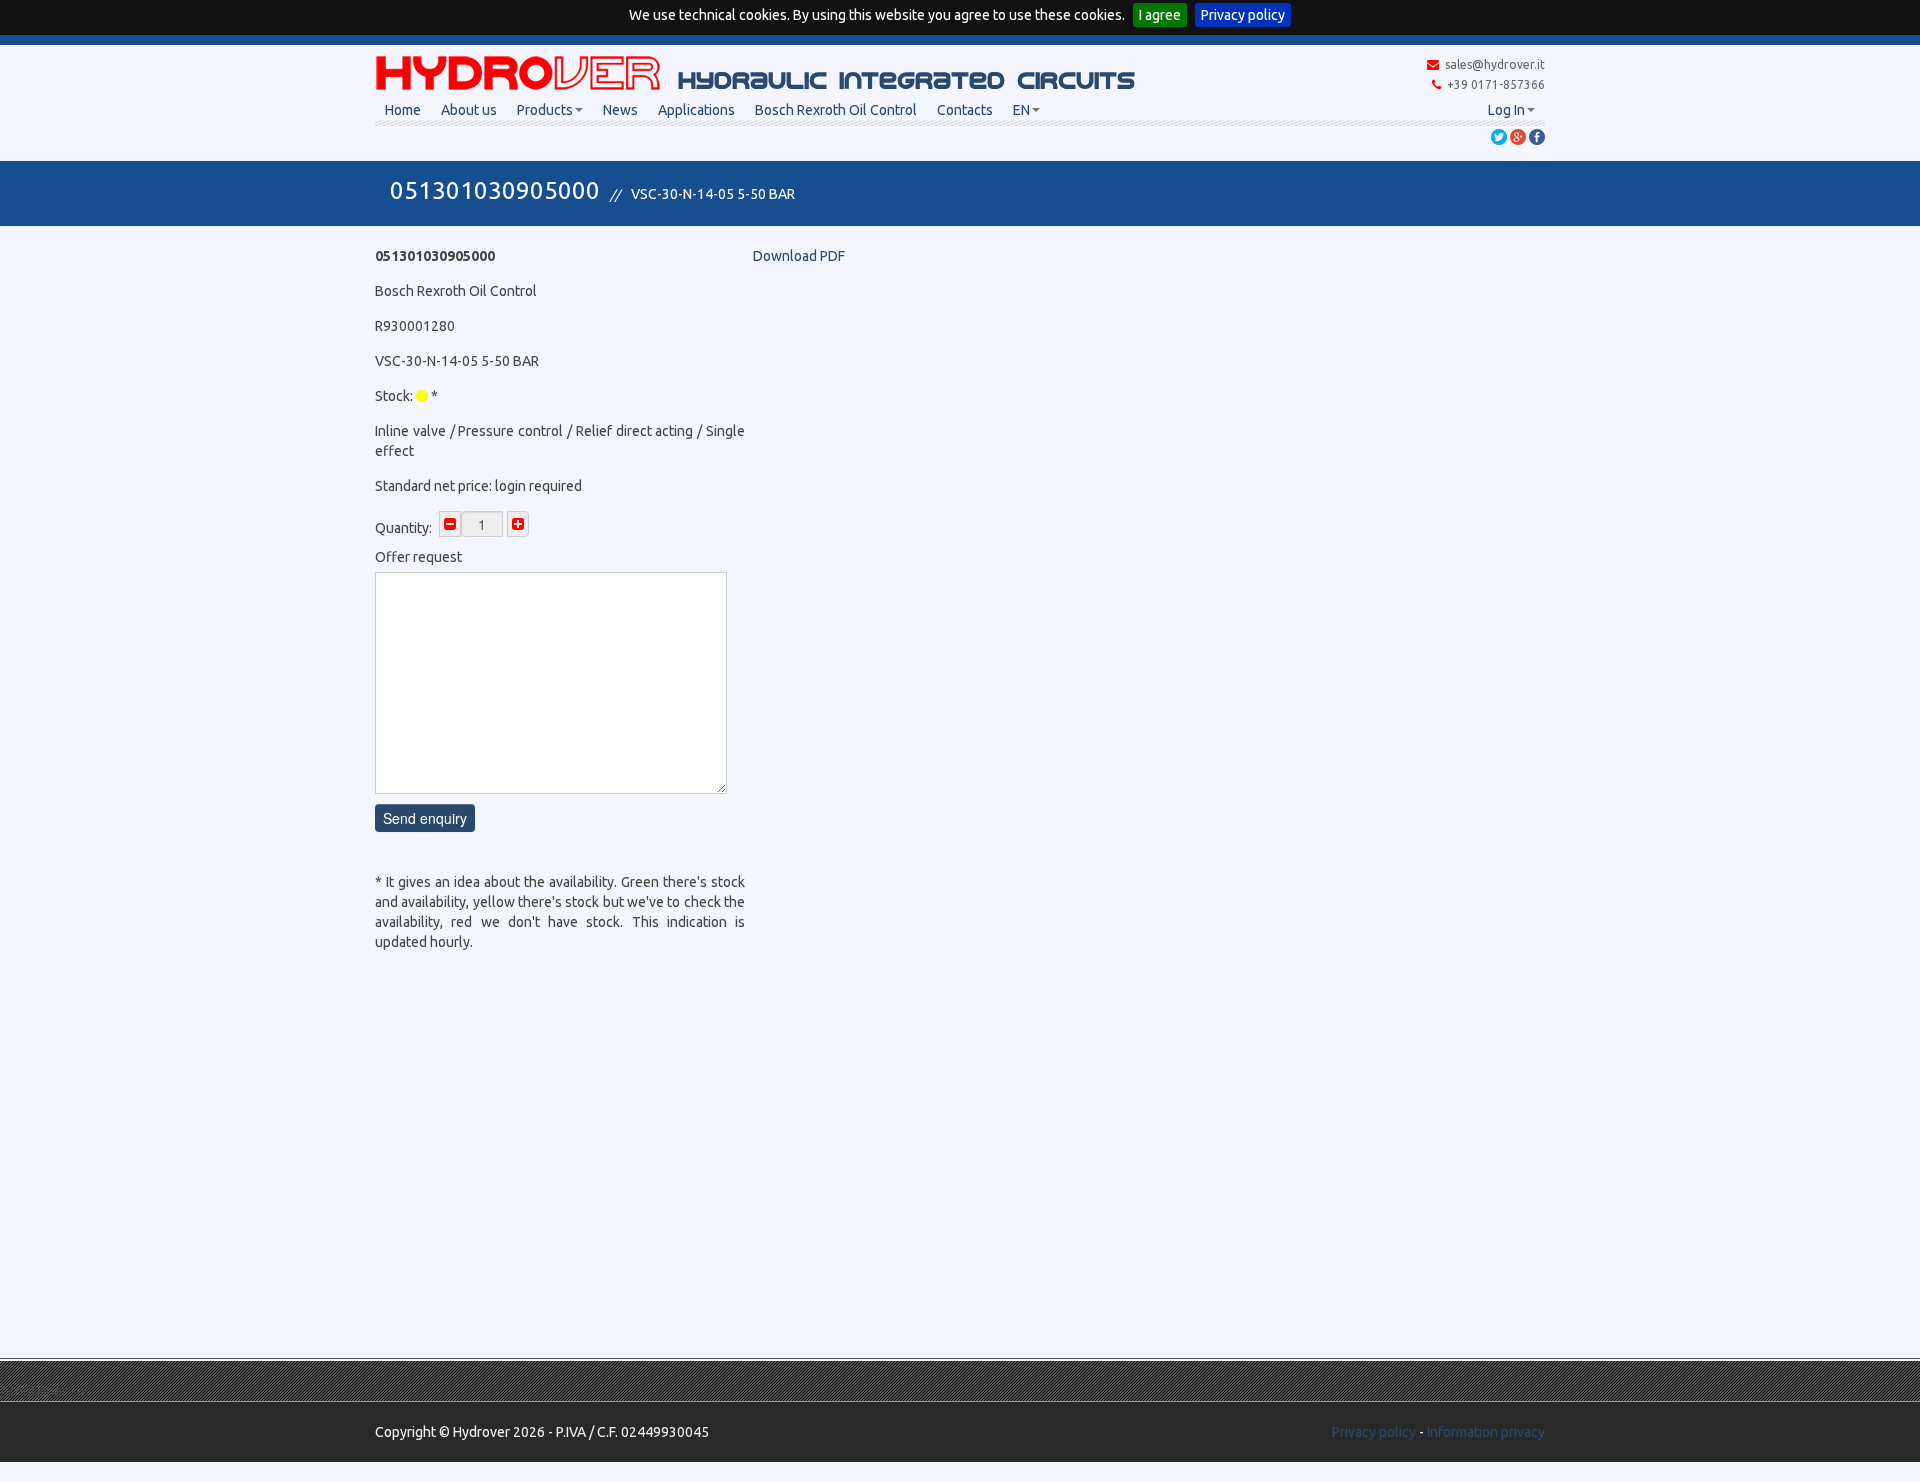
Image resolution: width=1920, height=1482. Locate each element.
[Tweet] (1499, 136)
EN (1021, 110)
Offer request (418, 557)
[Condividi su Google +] (1518, 136)
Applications (696, 110)
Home (403, 110)
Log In (1506, 110)
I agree (1160, 15)
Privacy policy (1243, 15)
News (620, 110)
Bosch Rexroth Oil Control (836, 110)
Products (545, 110)
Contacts (965, 110)
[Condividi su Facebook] (1537, 136)
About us (469, 110)
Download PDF (799, 256)
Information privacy (1486, 1432)
